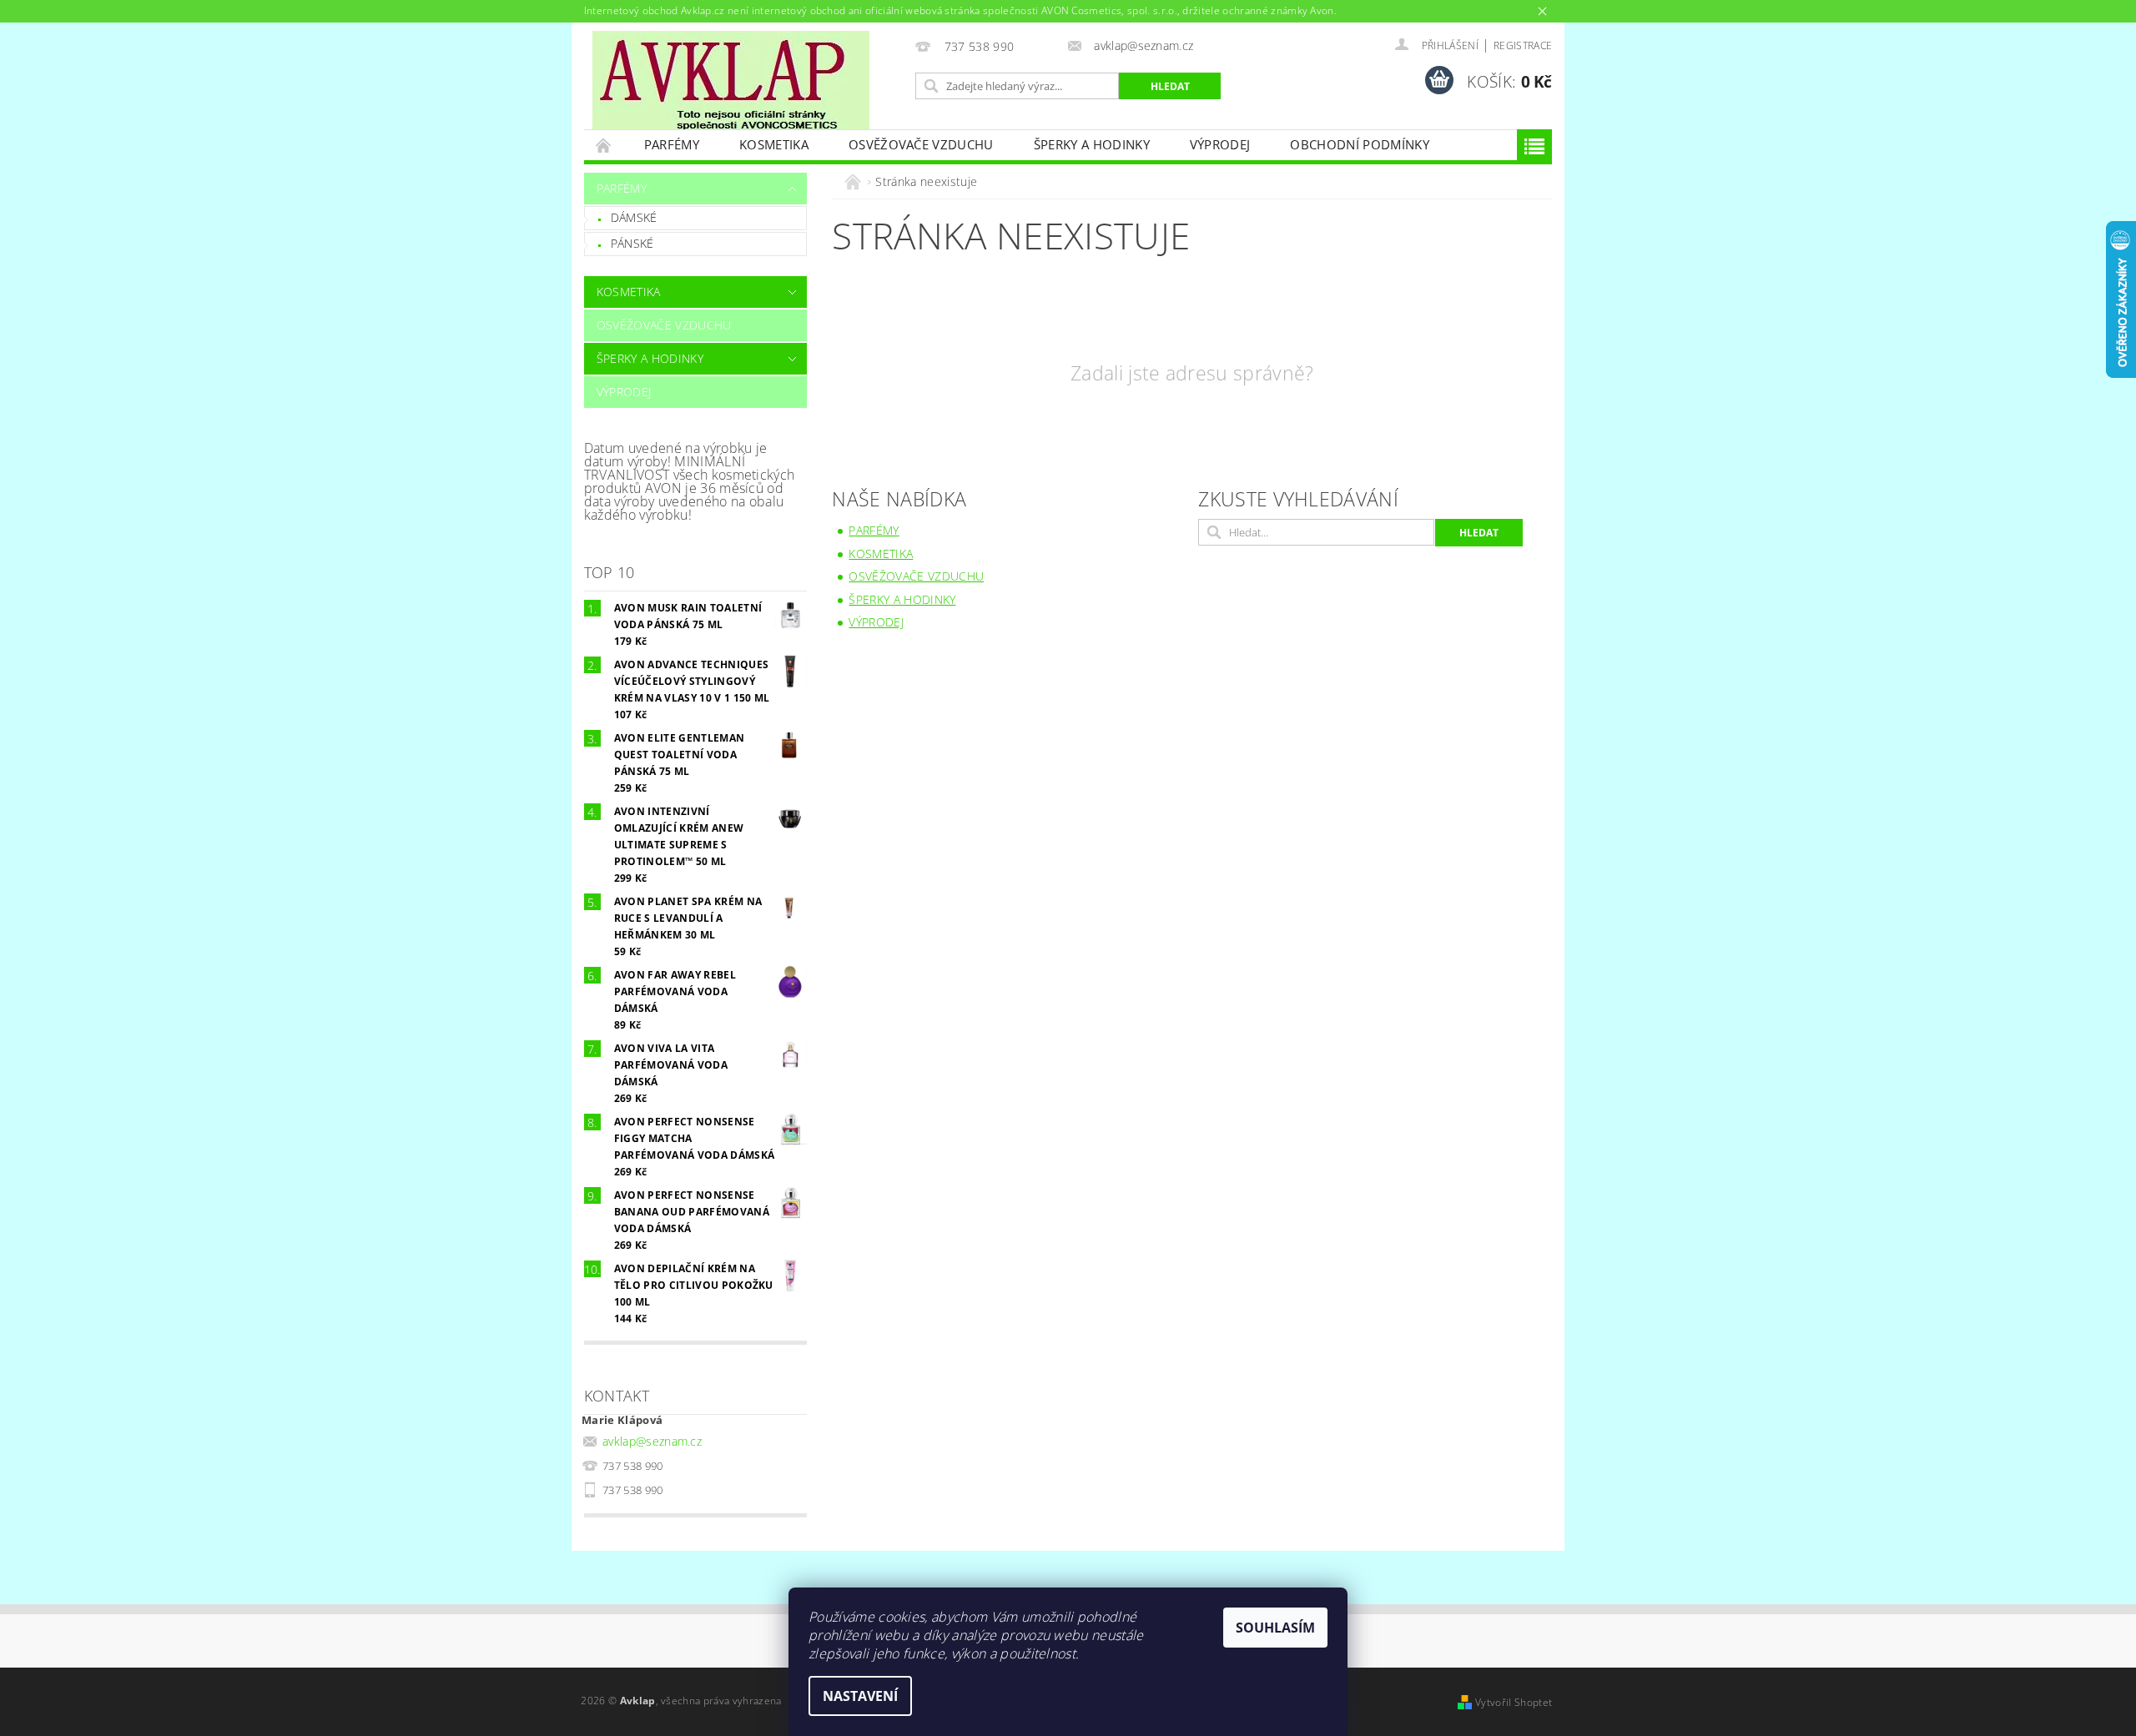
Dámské (634, 217)
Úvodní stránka (604, 145)
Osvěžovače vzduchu (921, 144)
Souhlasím (1275, 1628)
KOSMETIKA (774, 144)
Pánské (632, 243)
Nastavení (860, 1696)
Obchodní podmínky (1359, 144)
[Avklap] (731, 80)
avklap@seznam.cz (652, 1441)
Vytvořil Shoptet (1514, 1702)
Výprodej (1220, 144)
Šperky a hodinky (1092, 144)
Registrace (1523, 45)
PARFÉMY (672, 144)
